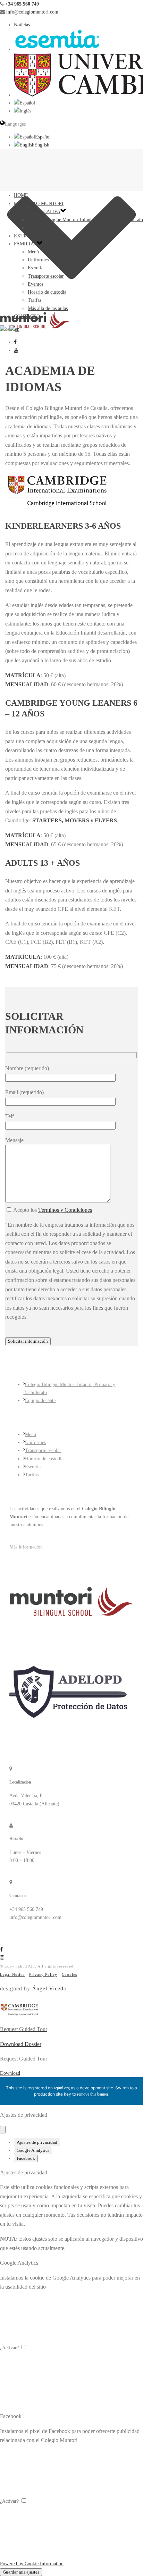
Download (10, 2073)
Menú (33, 252)
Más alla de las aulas (48, 308)
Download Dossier (21, 2044)
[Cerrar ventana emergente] (3, 2130)
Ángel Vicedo (49, 1988)
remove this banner (93, 2094)
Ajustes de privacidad (37, 2142)
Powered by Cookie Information (32, 2564)
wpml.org (62, 2088)
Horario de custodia (47, 292)
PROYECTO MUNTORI (39, 204)
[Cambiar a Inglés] (23, 111)
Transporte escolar (46, 276)
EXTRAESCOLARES (36, 236)
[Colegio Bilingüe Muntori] (71, 320)
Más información (26, 1547)
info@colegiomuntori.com (32, 12)
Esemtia (36, 268)
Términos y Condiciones (65, 1210)
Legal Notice (12, 1974)
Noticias (22, 25)
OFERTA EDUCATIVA (37, 212)
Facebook (26, 2158)
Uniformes (38, 260)
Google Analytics (33, 2150)
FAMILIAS (25, 244)
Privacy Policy (43, 1974)
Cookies (69, 1974)
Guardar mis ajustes (21, 2572)
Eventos (36, 284)
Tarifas (35, 300)
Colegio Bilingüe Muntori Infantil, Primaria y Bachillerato (85, 220)
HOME (21, 195)
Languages (15, 124)
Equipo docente (43, 228)
